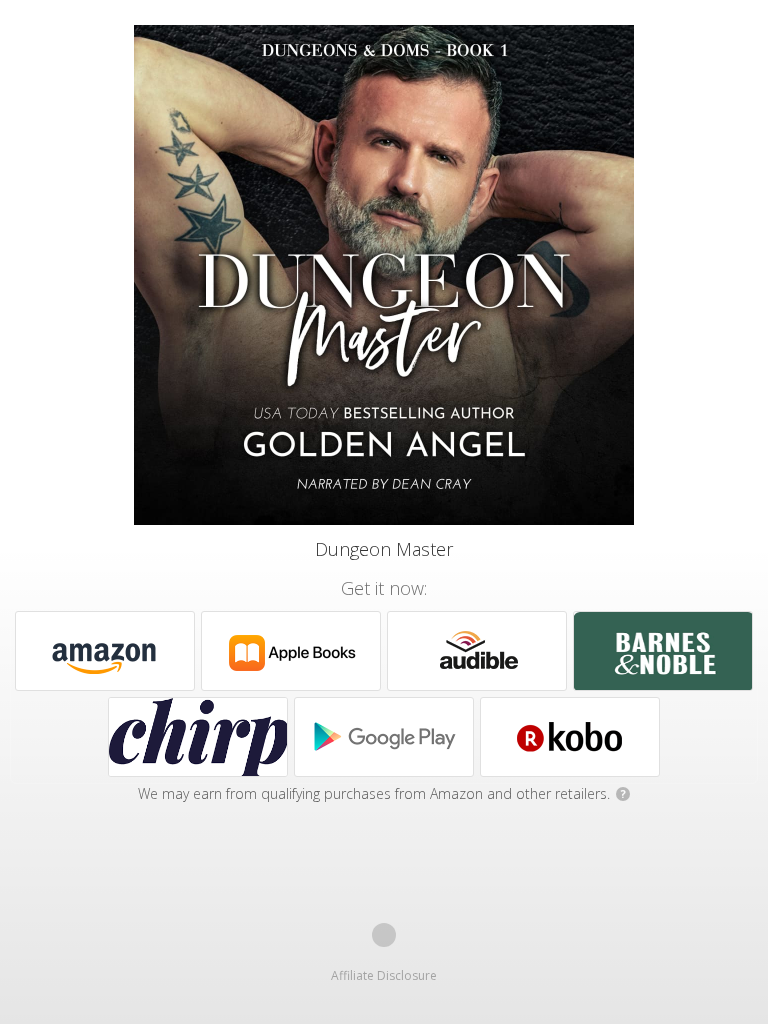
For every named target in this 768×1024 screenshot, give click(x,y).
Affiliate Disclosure (384, 975)
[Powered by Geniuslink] (384, 935)
